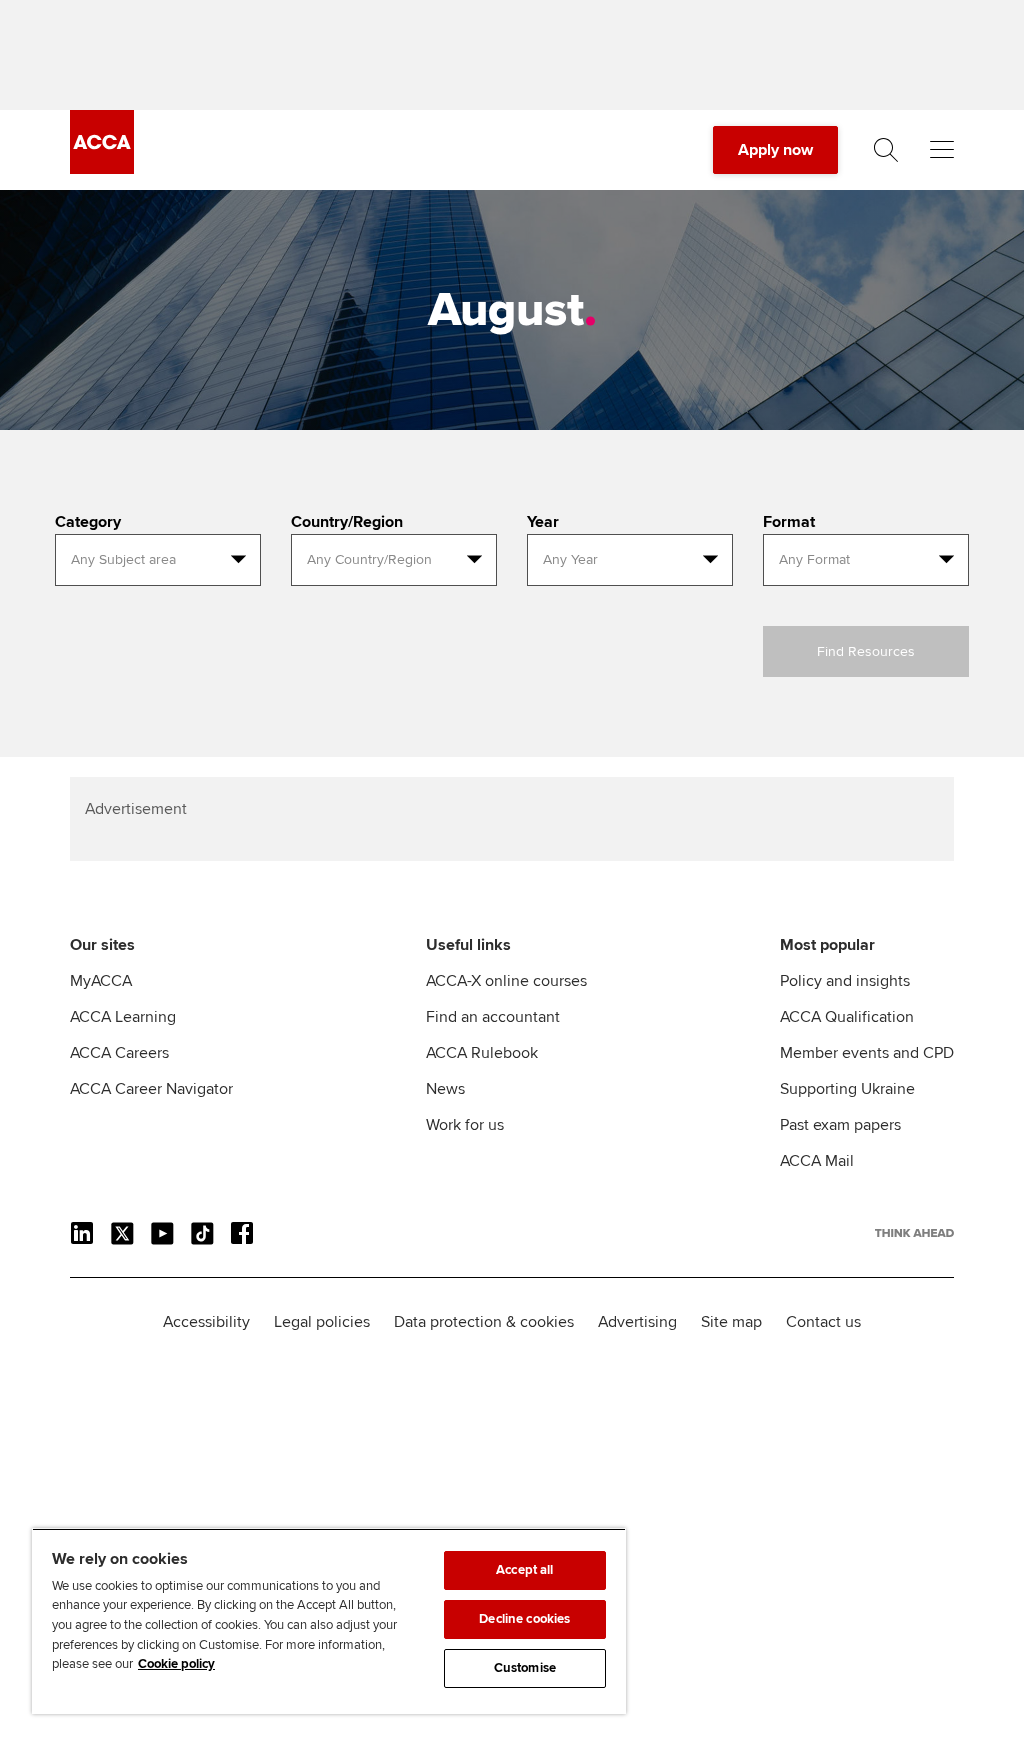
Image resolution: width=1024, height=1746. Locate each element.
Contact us (823, 1322)
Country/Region (347, 522)
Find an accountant (493, 1017)
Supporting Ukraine (847, 1089)
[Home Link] (914, 1233)
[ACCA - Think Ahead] (102, 169)
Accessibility (206, 1322)
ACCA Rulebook (482, 1053)
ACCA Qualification (847, 1017)
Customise (525, 1668)
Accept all (524, 1570)
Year (543, 522)
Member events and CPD (867, 1053)
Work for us (465, 1125)
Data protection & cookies (484, 1322)
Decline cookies (524, 1619)
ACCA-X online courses (506, 981)
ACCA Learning (123, 1017)
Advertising (637, 1322)
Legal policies (322, 1322)
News (445, 1089)
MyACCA (101, 981)
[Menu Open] (942, 150)
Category (88, 522)
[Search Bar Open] (886, 150)
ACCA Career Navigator (151, 1089)
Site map (731, 1322)
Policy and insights (845, 981)
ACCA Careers (119, 1053)
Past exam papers (840, 1125)
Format (789, 522)
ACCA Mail (817, 1161)
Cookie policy (176, 1664)
